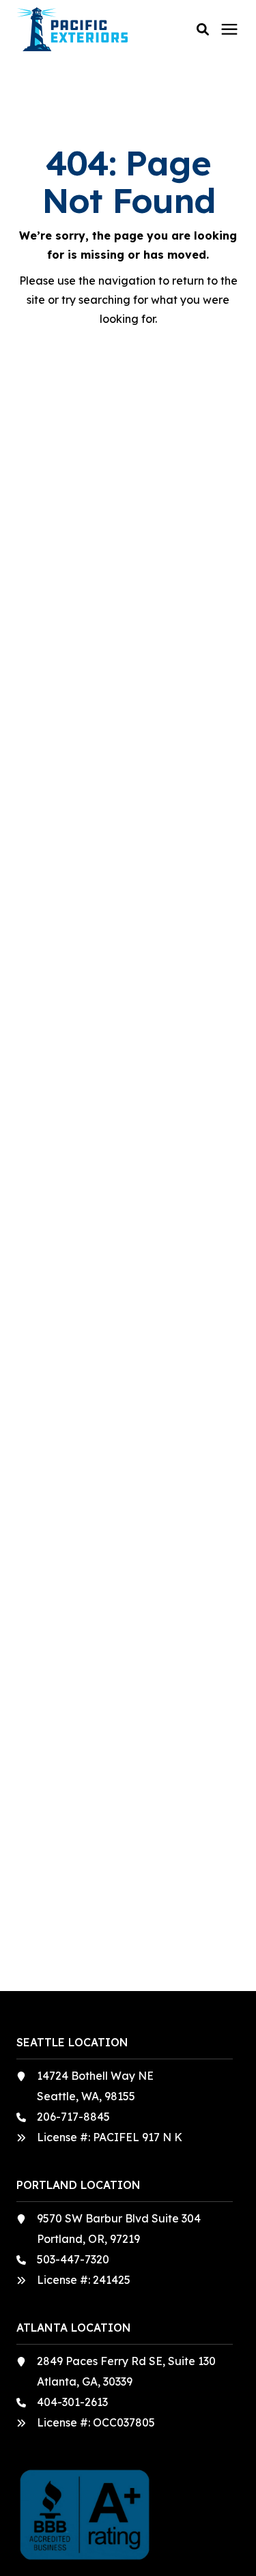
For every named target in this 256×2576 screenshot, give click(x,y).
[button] (203, 29)
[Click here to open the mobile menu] (229, 30)
